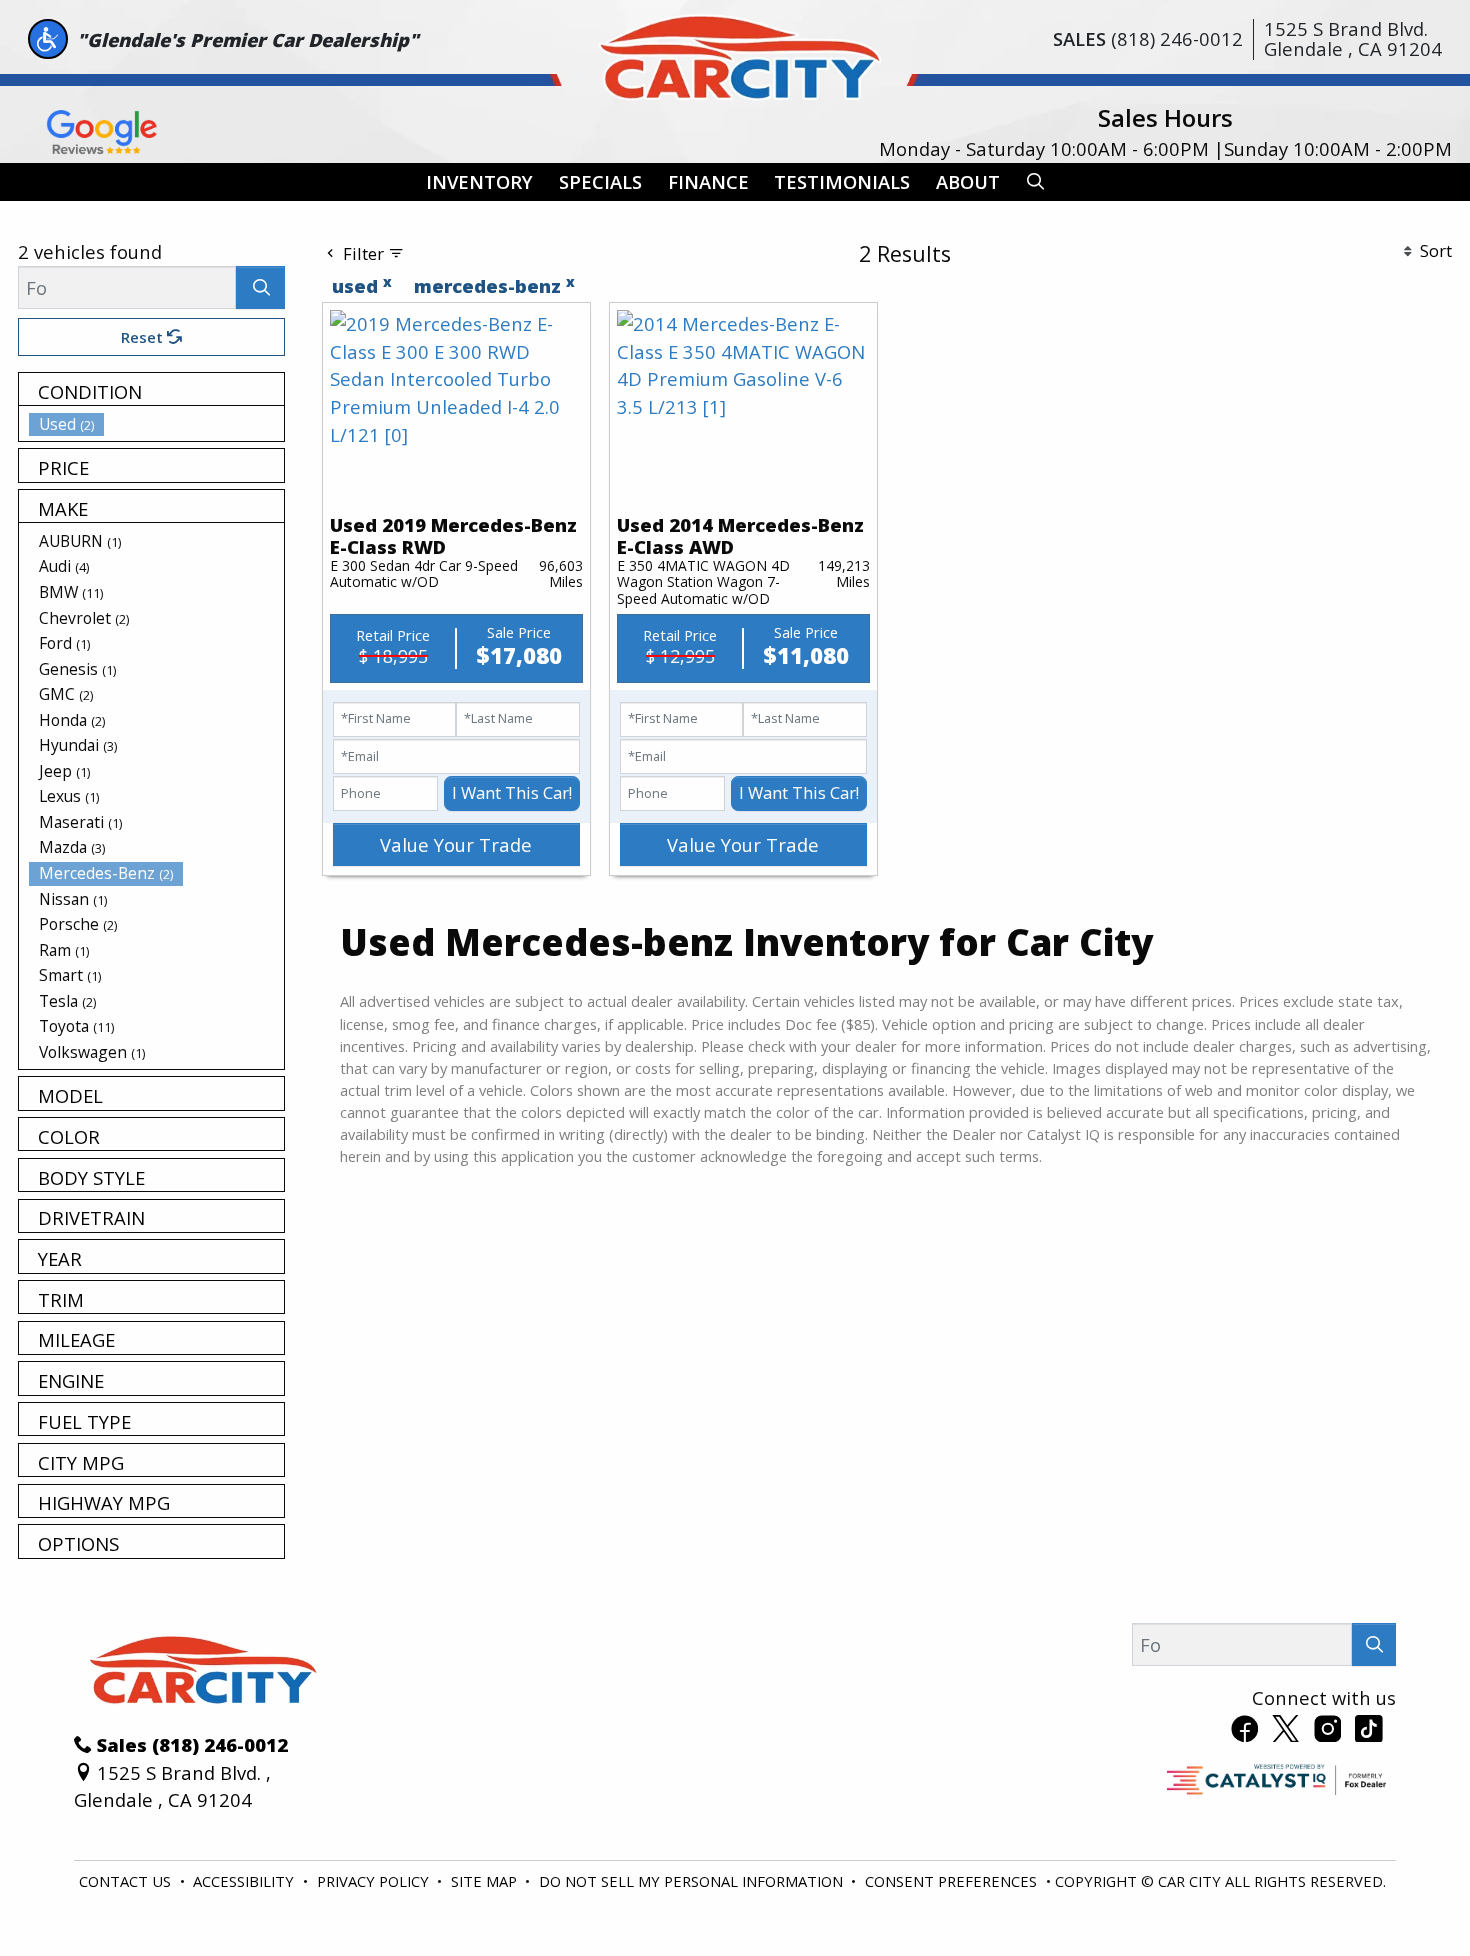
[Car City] (735, 52)
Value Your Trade (456, 844)
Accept (1332, 1884)
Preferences (999, 1884)
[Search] (260, 287)
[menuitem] (157, 424)
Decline (1166, 1884)
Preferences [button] (183, 1895)
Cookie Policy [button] (599, 1874)
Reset (144, 337)
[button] (479, 182)
